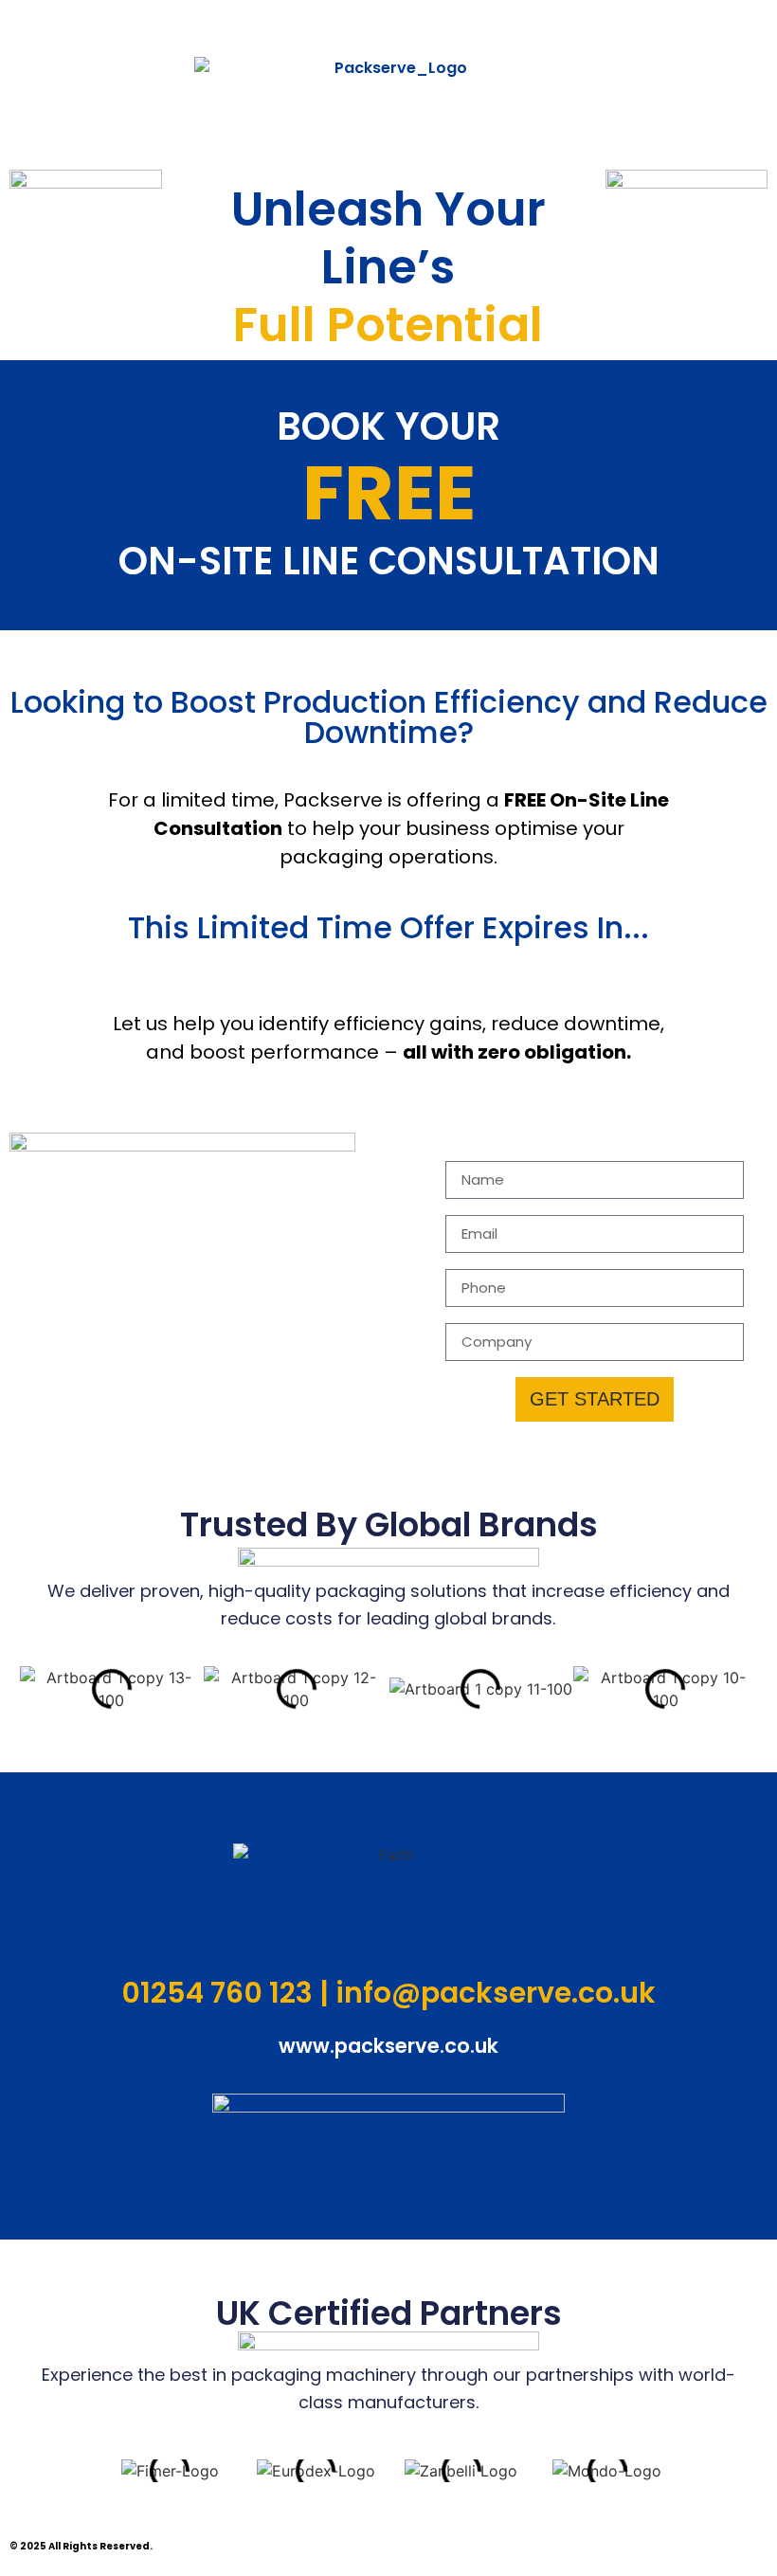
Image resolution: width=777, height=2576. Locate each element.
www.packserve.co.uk (388, 2046)
